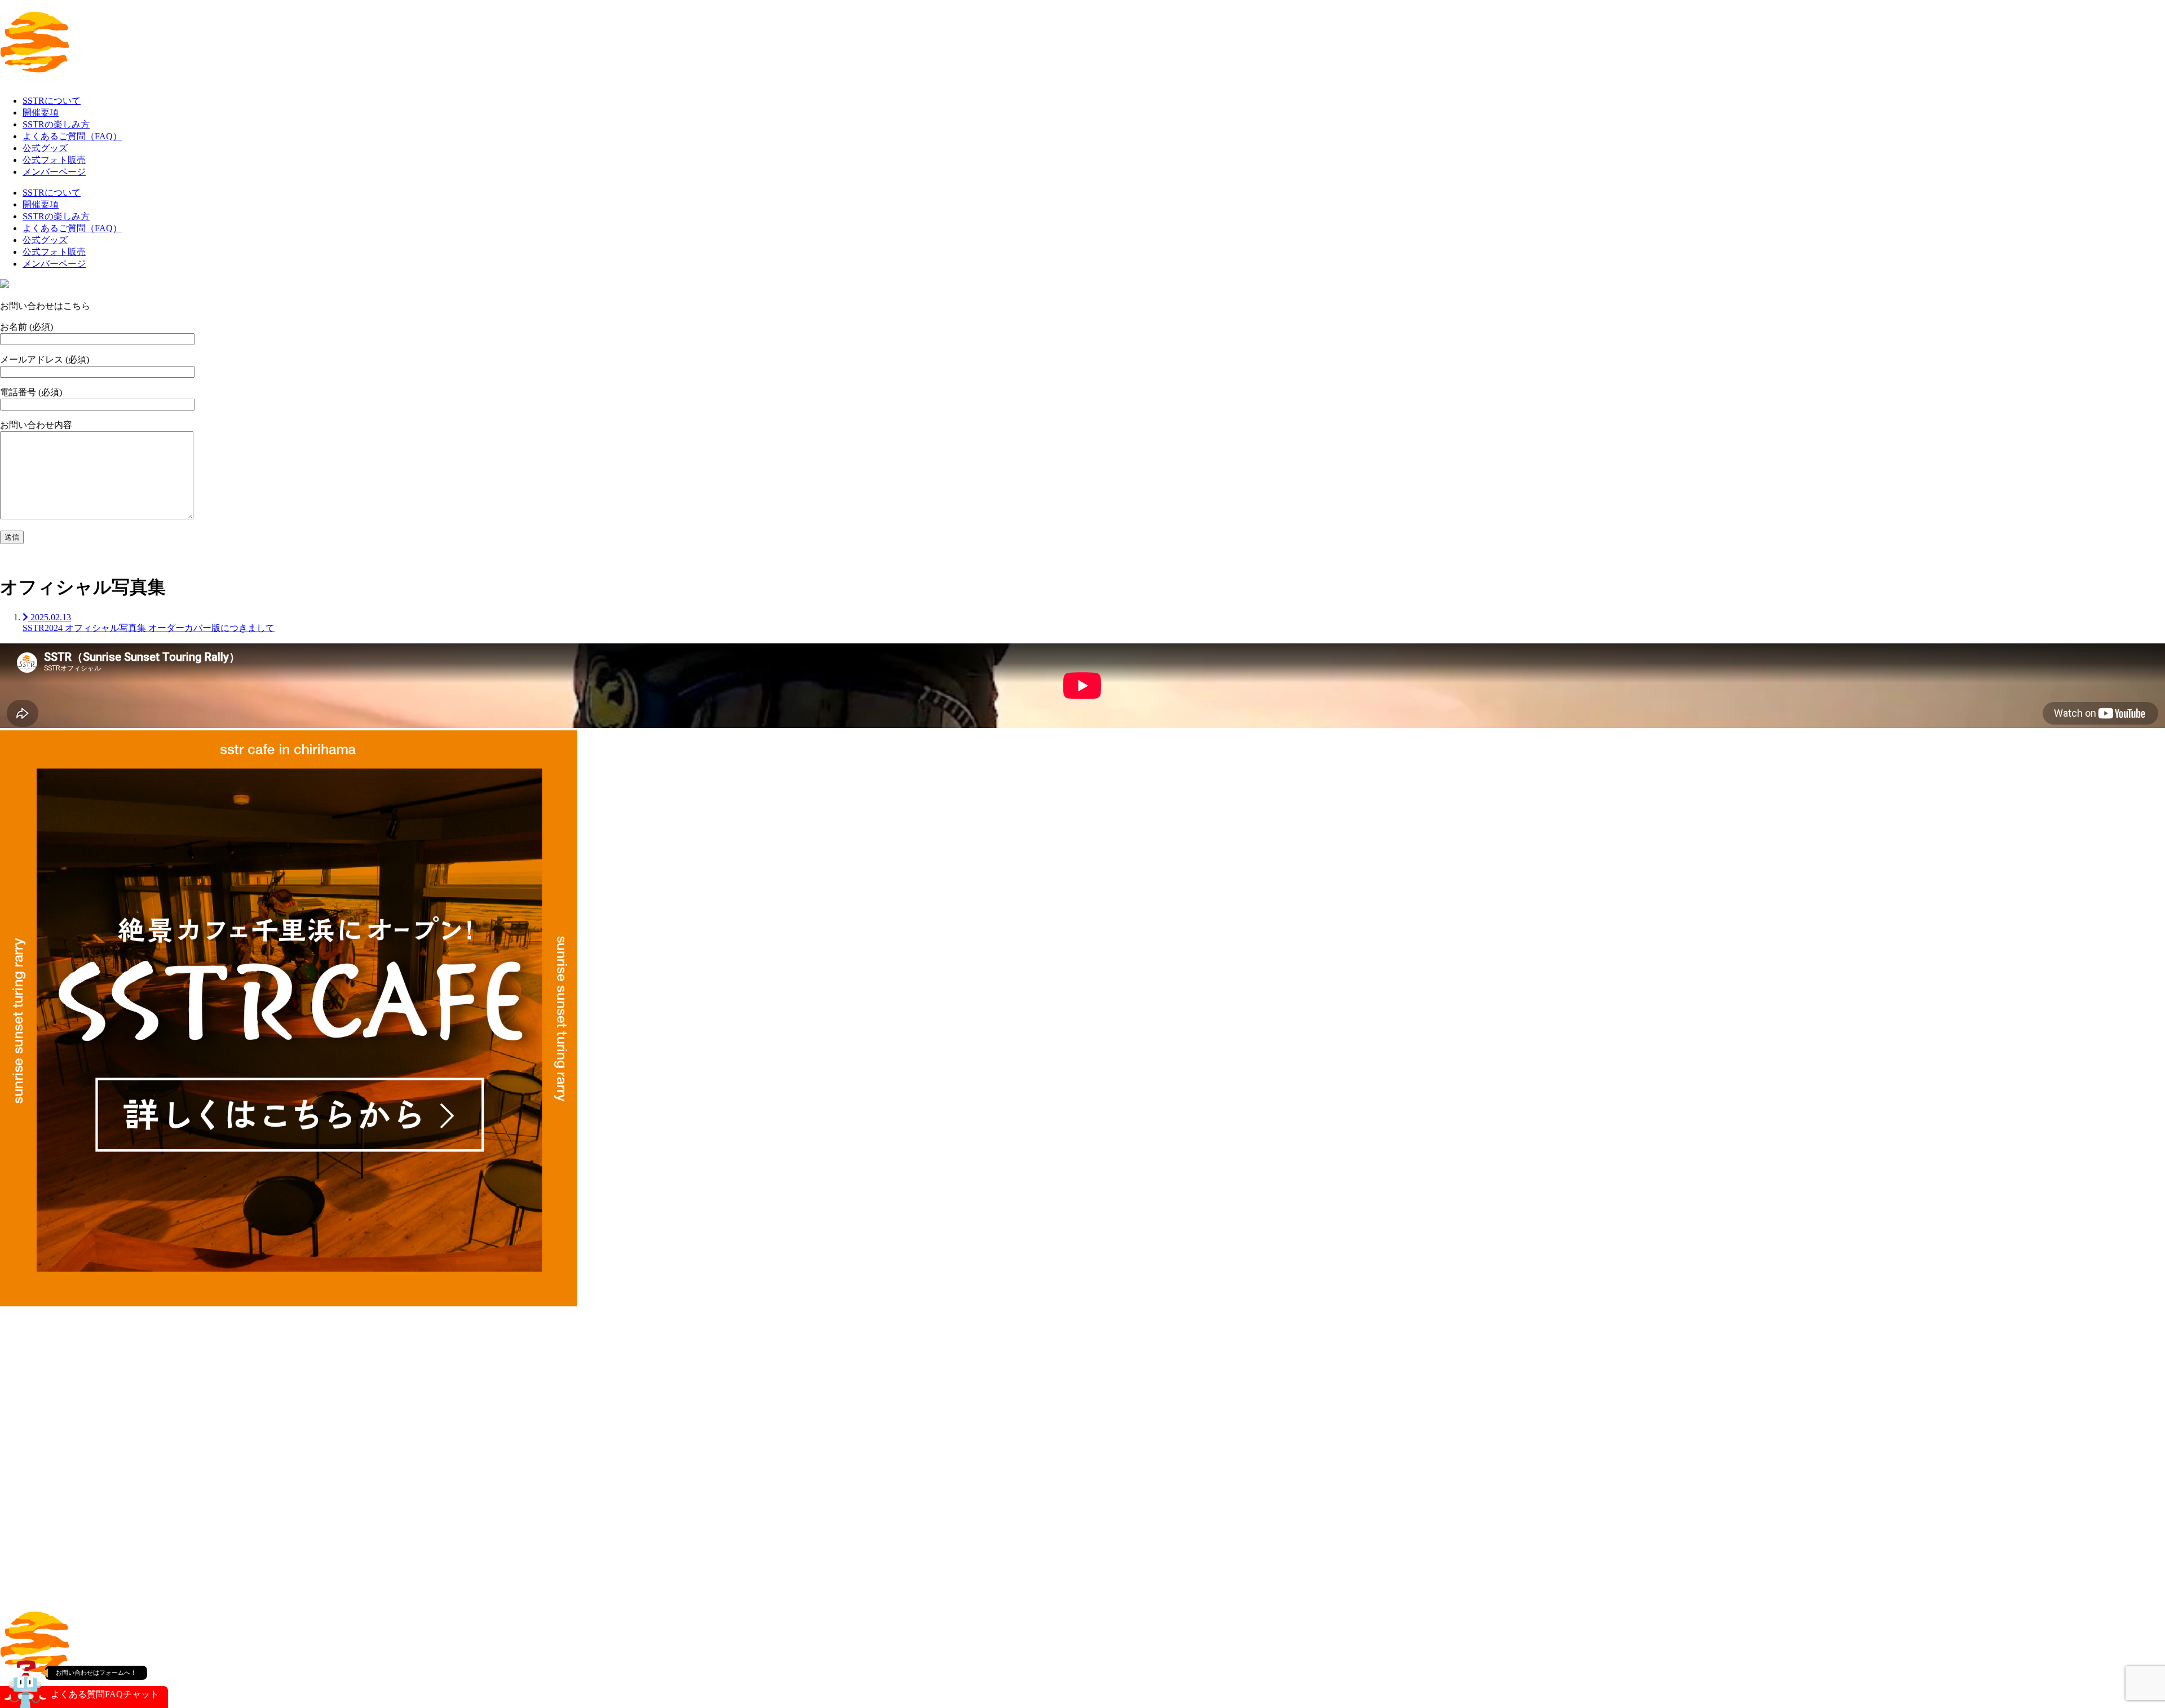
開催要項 (41, 112)
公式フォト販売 (54, 160)
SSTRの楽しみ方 (56, 124)
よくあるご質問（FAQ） (72, 136)
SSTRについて (52, 101)
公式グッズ (45, 148)
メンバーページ (54, 172)
